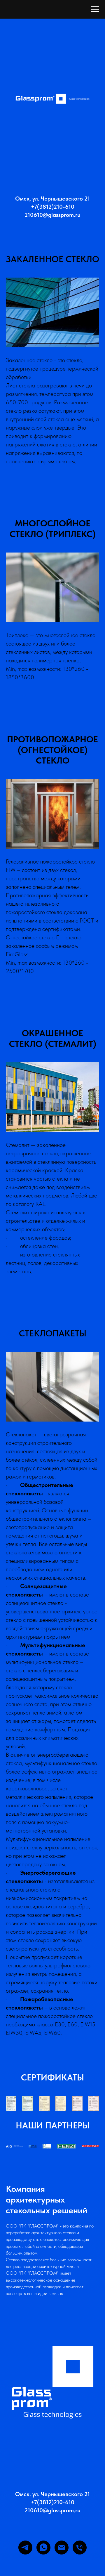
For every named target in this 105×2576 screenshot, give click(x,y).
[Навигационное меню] (95, 9)
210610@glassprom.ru (52, 2094)
